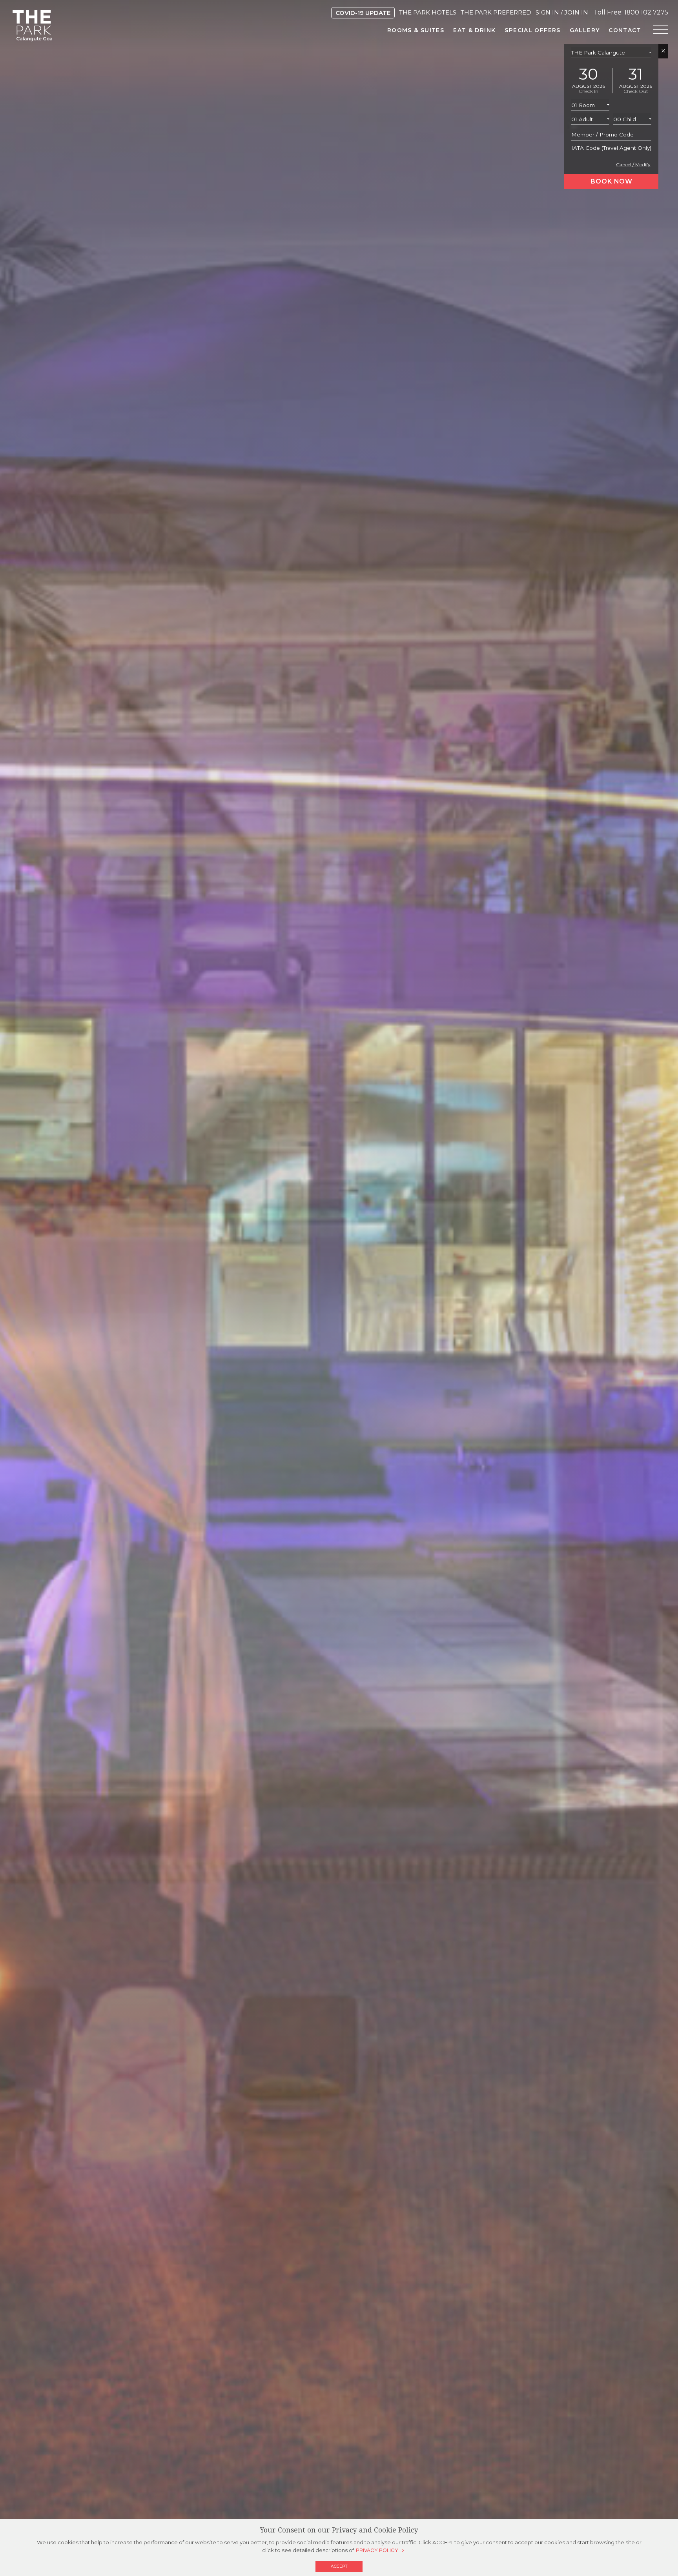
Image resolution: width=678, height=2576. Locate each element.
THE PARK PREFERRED (496, 12)
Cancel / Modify (633, 165)
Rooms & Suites (416, 30)
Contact (625, 30)
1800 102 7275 (646, 12)
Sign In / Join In (562, 12)
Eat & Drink (474, 30)
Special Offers (532, 30)
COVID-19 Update (363, 13)
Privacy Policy (377, 2551)
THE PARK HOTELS (428, 12)
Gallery (585, 30)
